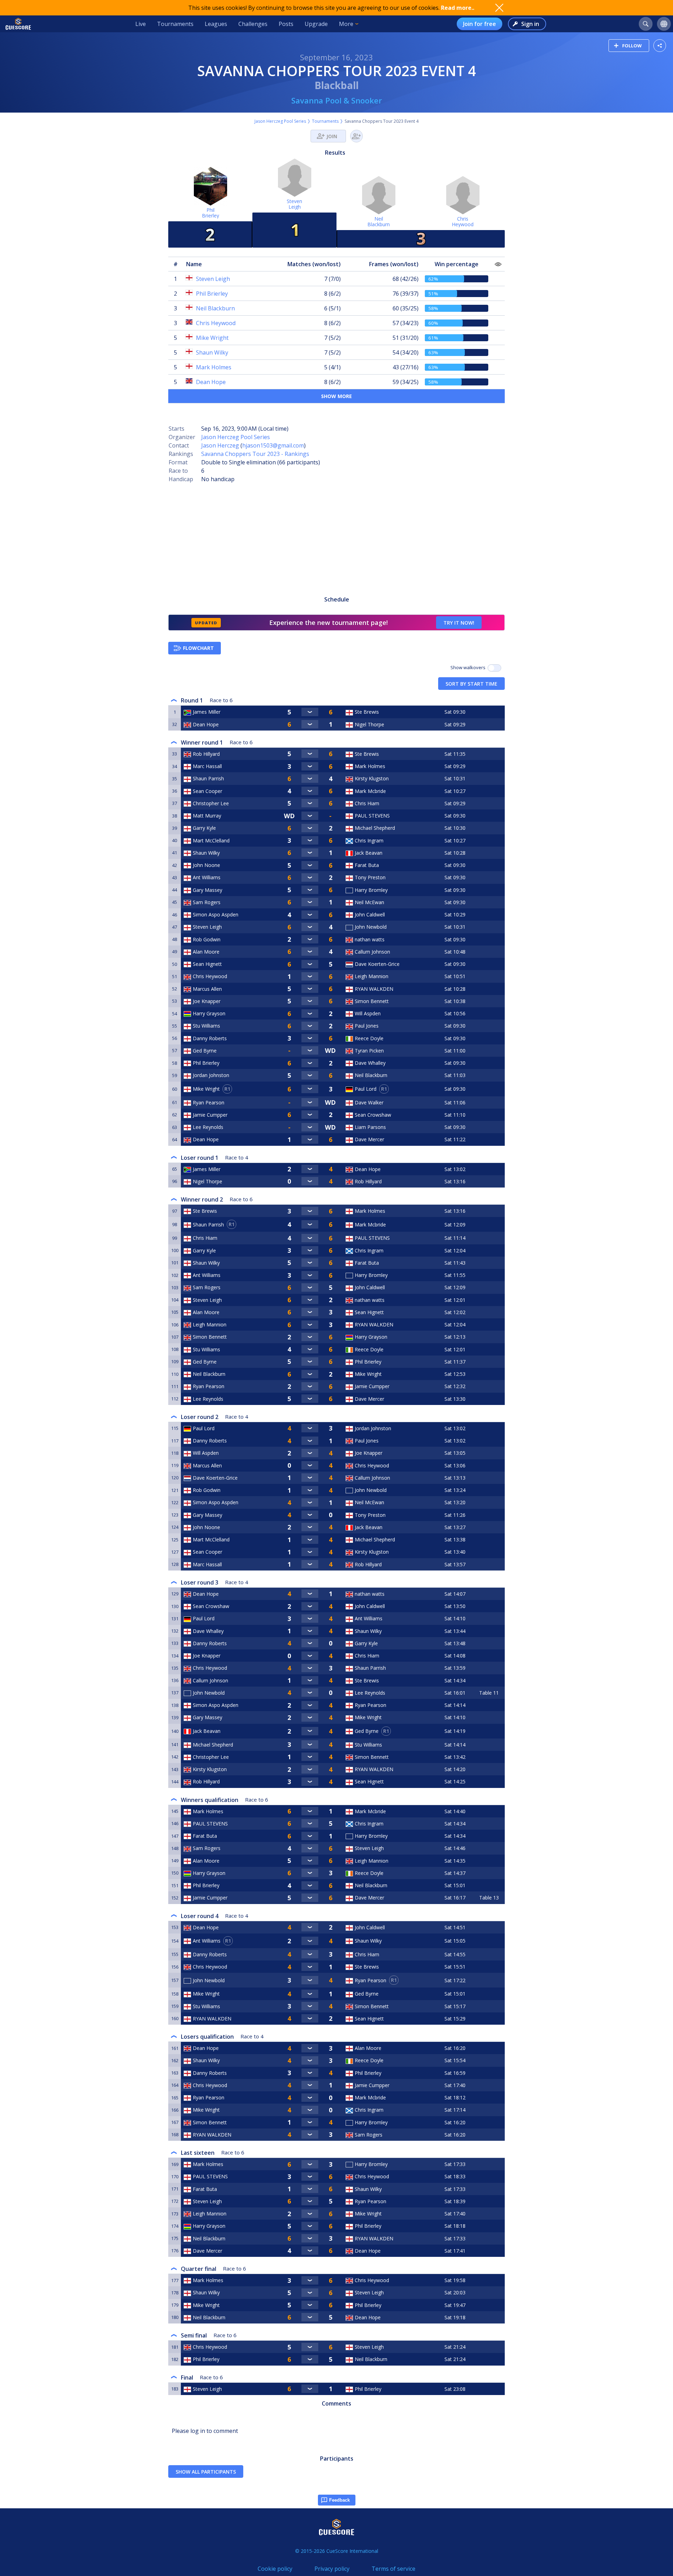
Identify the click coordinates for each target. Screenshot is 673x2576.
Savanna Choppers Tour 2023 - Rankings (255, 454)
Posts (286, 24)
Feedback (339, 2500)
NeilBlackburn (379, 221)
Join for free (480, 24)
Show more (336, 396)
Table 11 (489, 1693)
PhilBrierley (210, 213)
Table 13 (489, 1898)
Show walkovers (469, 667)
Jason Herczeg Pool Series (280, 121)
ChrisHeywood (463, 221)
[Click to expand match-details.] (310, 712)
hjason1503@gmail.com (273, 445)
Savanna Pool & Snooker (337, 100)
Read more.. (458, 8)
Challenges (253, 24)
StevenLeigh (294, 204)
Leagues (216, 24)
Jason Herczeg (220, 445)
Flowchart (198, 648)
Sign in (530, 24)
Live (141, 24)
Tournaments (175, 24)
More (346, 24)
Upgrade (316, 24)
